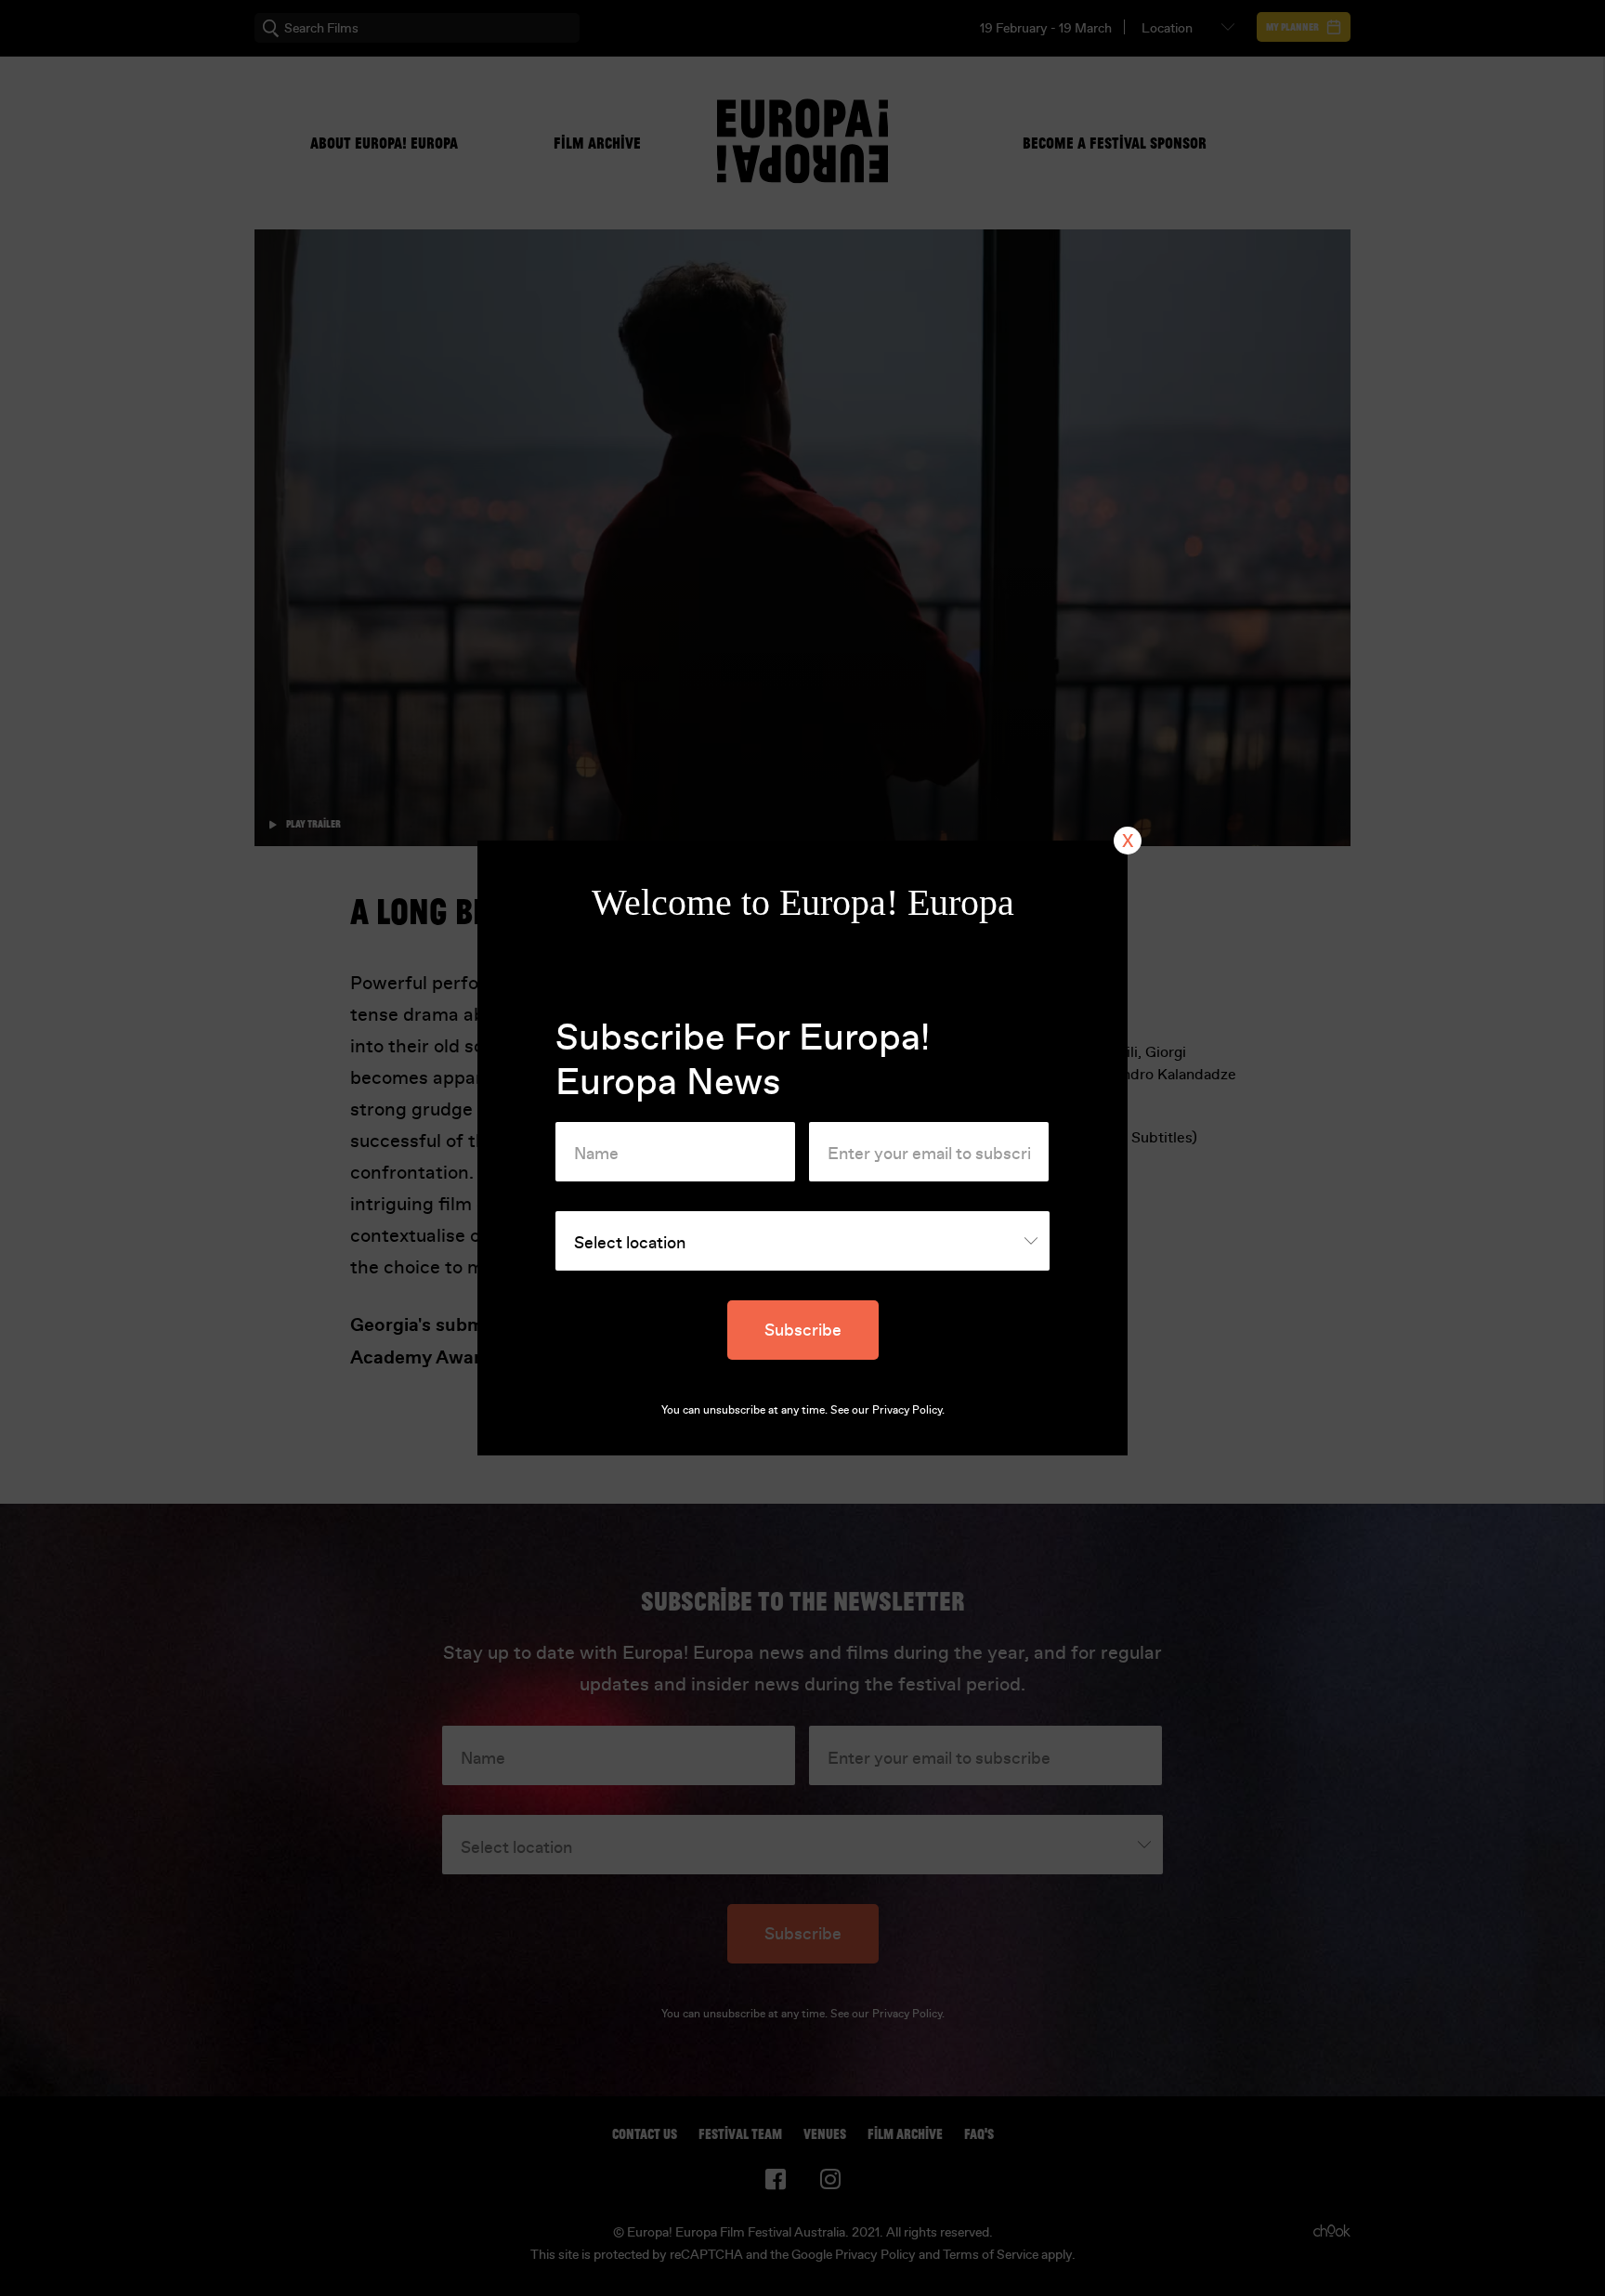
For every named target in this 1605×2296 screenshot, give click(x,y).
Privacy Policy (907, 1410)
